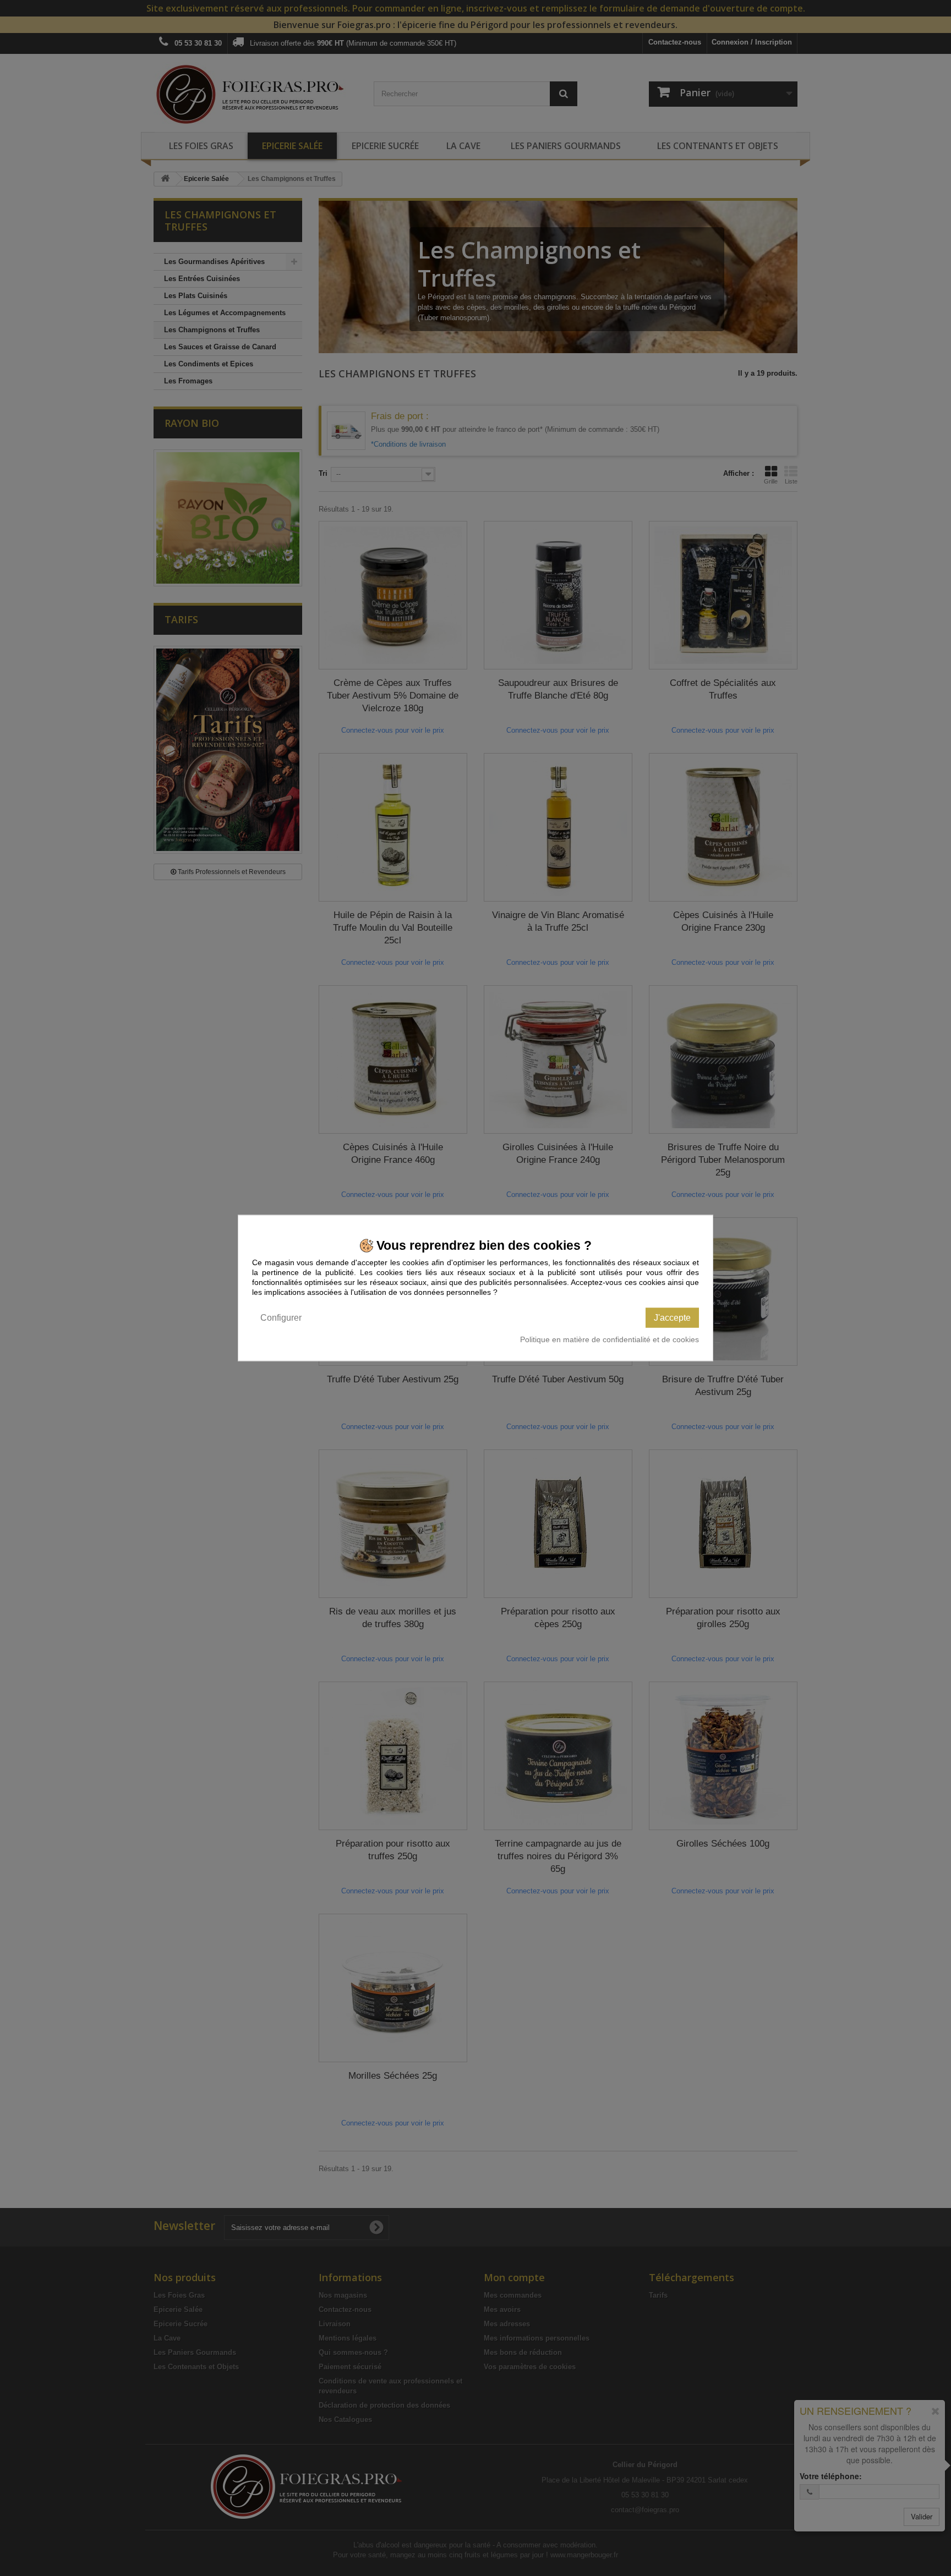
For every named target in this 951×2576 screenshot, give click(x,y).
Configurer (281, 1318)
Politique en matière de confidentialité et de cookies (610, 1339)
